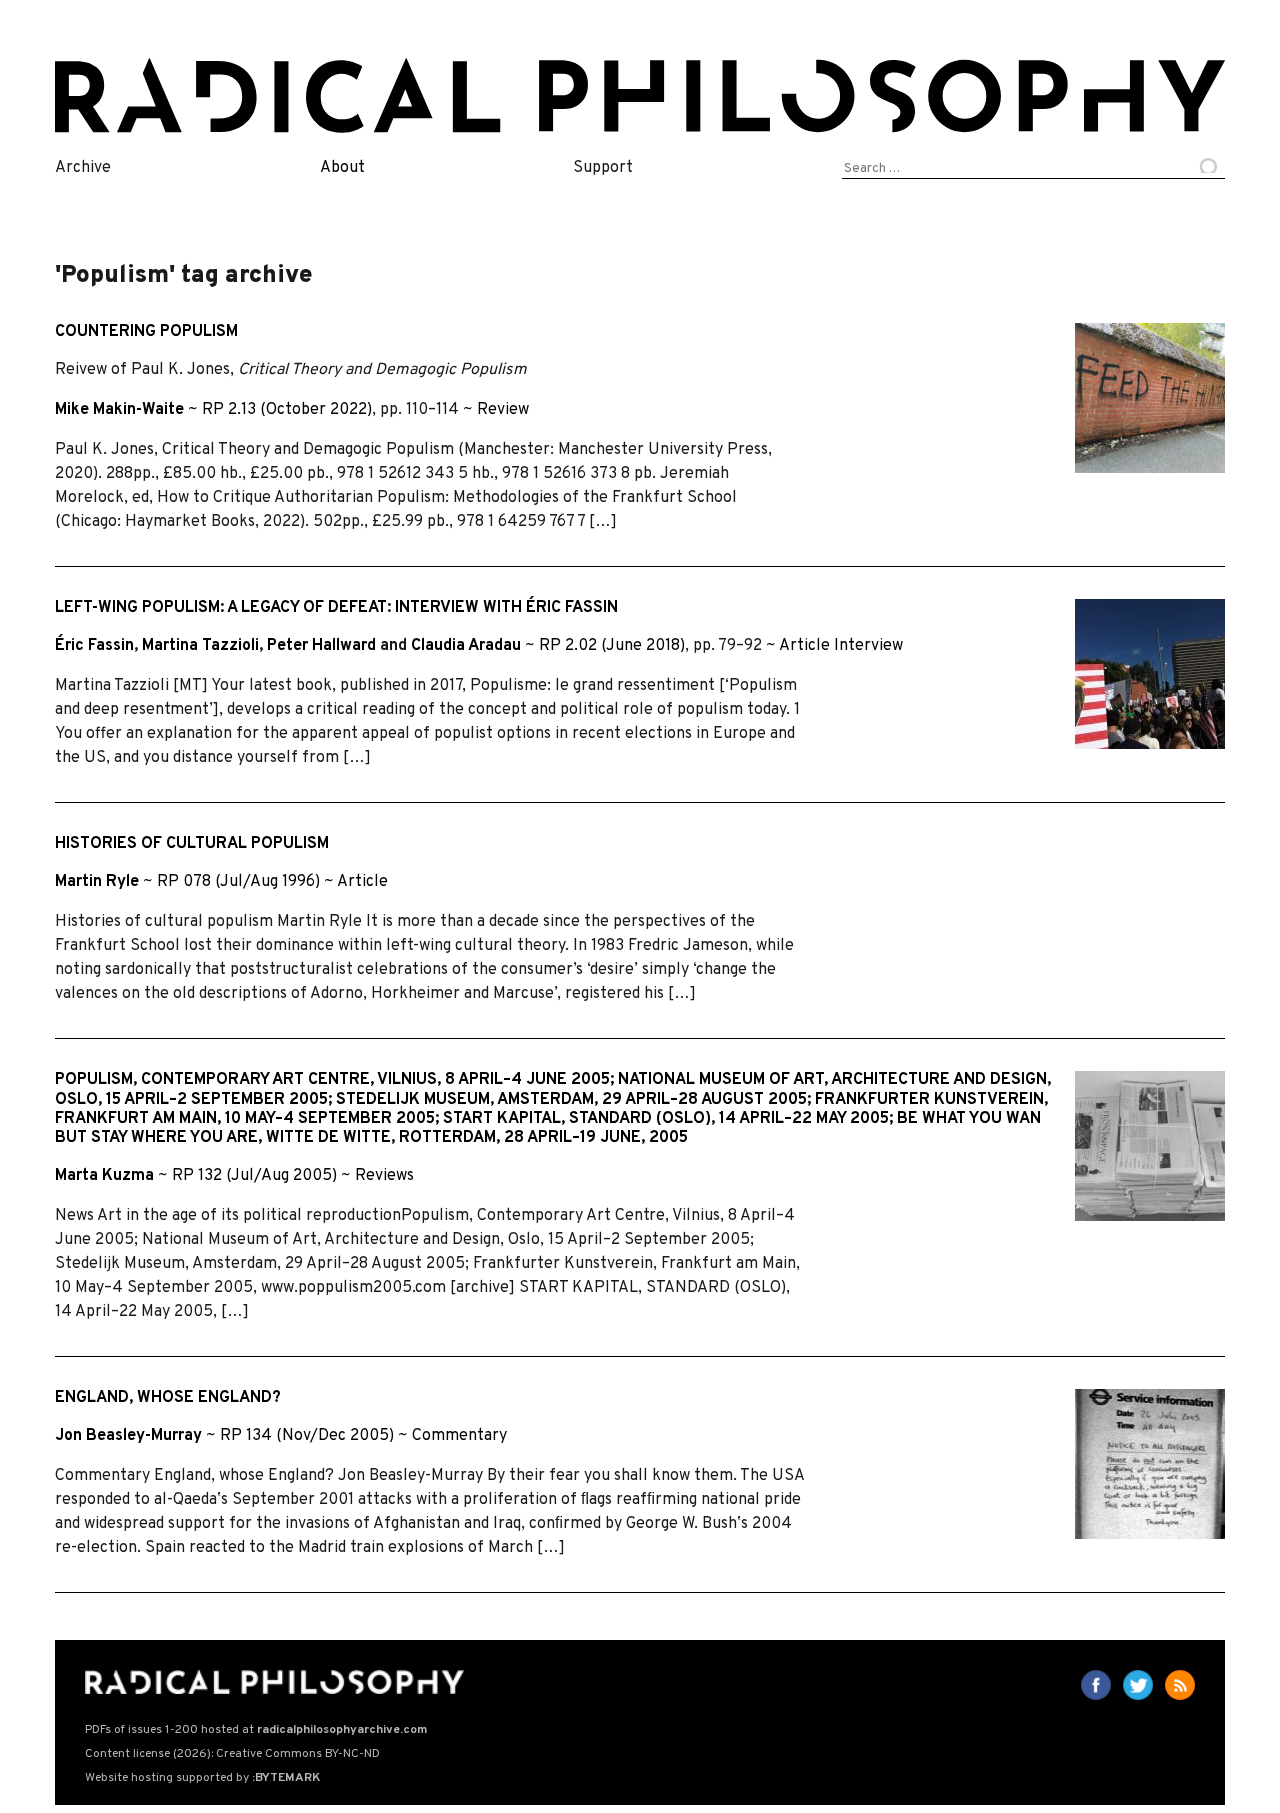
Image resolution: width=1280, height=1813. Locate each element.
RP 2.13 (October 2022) (287, 410)
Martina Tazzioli (200, 646)
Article (804, 646)
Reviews (384, 1176)
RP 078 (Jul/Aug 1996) (238, 882)
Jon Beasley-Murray (128, 1436)
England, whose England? (168, 1398)
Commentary (459, 1436)
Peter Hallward (321, 646)
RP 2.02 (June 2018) (612, 646)
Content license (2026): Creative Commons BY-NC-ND (232, 1754)
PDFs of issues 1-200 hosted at (256, 1730)
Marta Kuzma (104, 1176)
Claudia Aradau (466, 646)
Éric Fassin (94, 646)
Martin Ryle (97, 882)
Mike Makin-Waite (119, 410)
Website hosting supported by (202, 1778)
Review (503, 410)
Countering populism (146, 332)
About (342, 168)
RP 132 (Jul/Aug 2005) (254, 1176)
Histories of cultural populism (192, 844)
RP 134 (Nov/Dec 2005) (307, 1436)
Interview (868, 646)
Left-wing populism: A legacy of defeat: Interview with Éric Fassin (336, 608)
